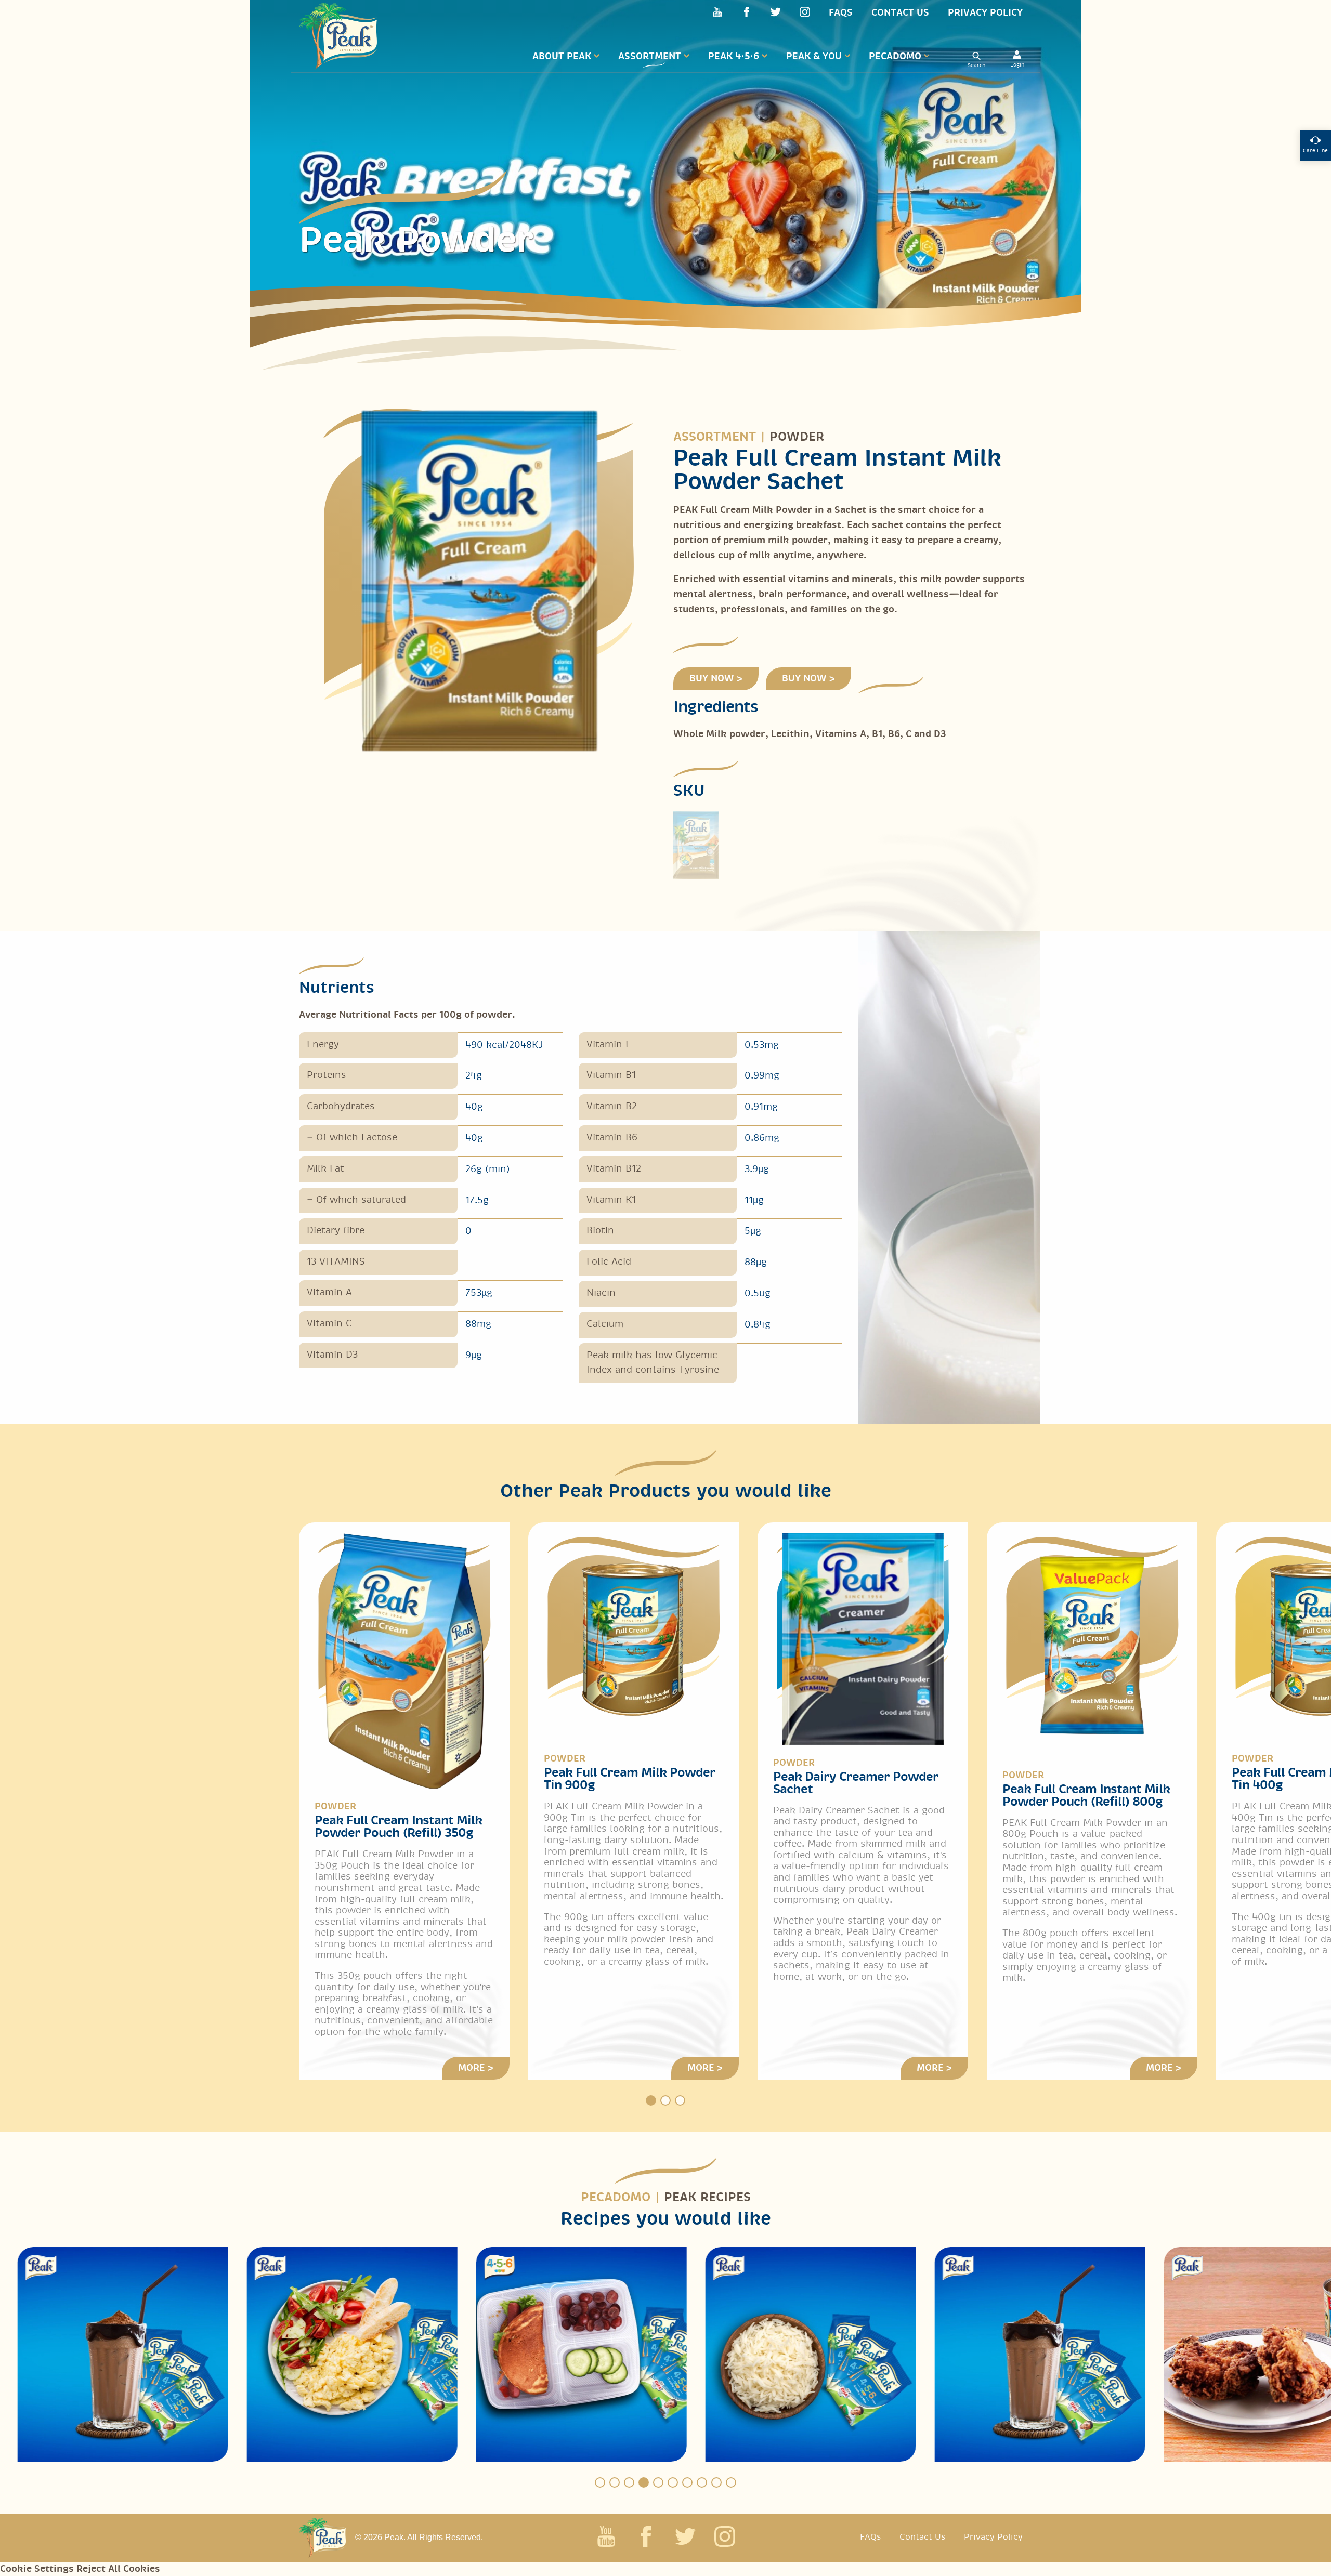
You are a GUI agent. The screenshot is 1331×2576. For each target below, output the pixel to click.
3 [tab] (680, 2100)
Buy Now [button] (712, 679)
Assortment (650, 56)
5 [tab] (658, 2482)
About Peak (562, 56)
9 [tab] (716, 2482)
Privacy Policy (985, 13)
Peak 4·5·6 (734, 56)
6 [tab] (673, 2482)
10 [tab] (731, 2482)
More (472, 2068)
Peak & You (814, 56)
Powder (797, 437)
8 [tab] (702, 2482)
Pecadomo (895, 56)
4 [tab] (644, 2482)
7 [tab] (687, 2482)
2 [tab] (665, 2100)
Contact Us (900, 13)
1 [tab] (651, 2100)
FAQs (841, 13)
